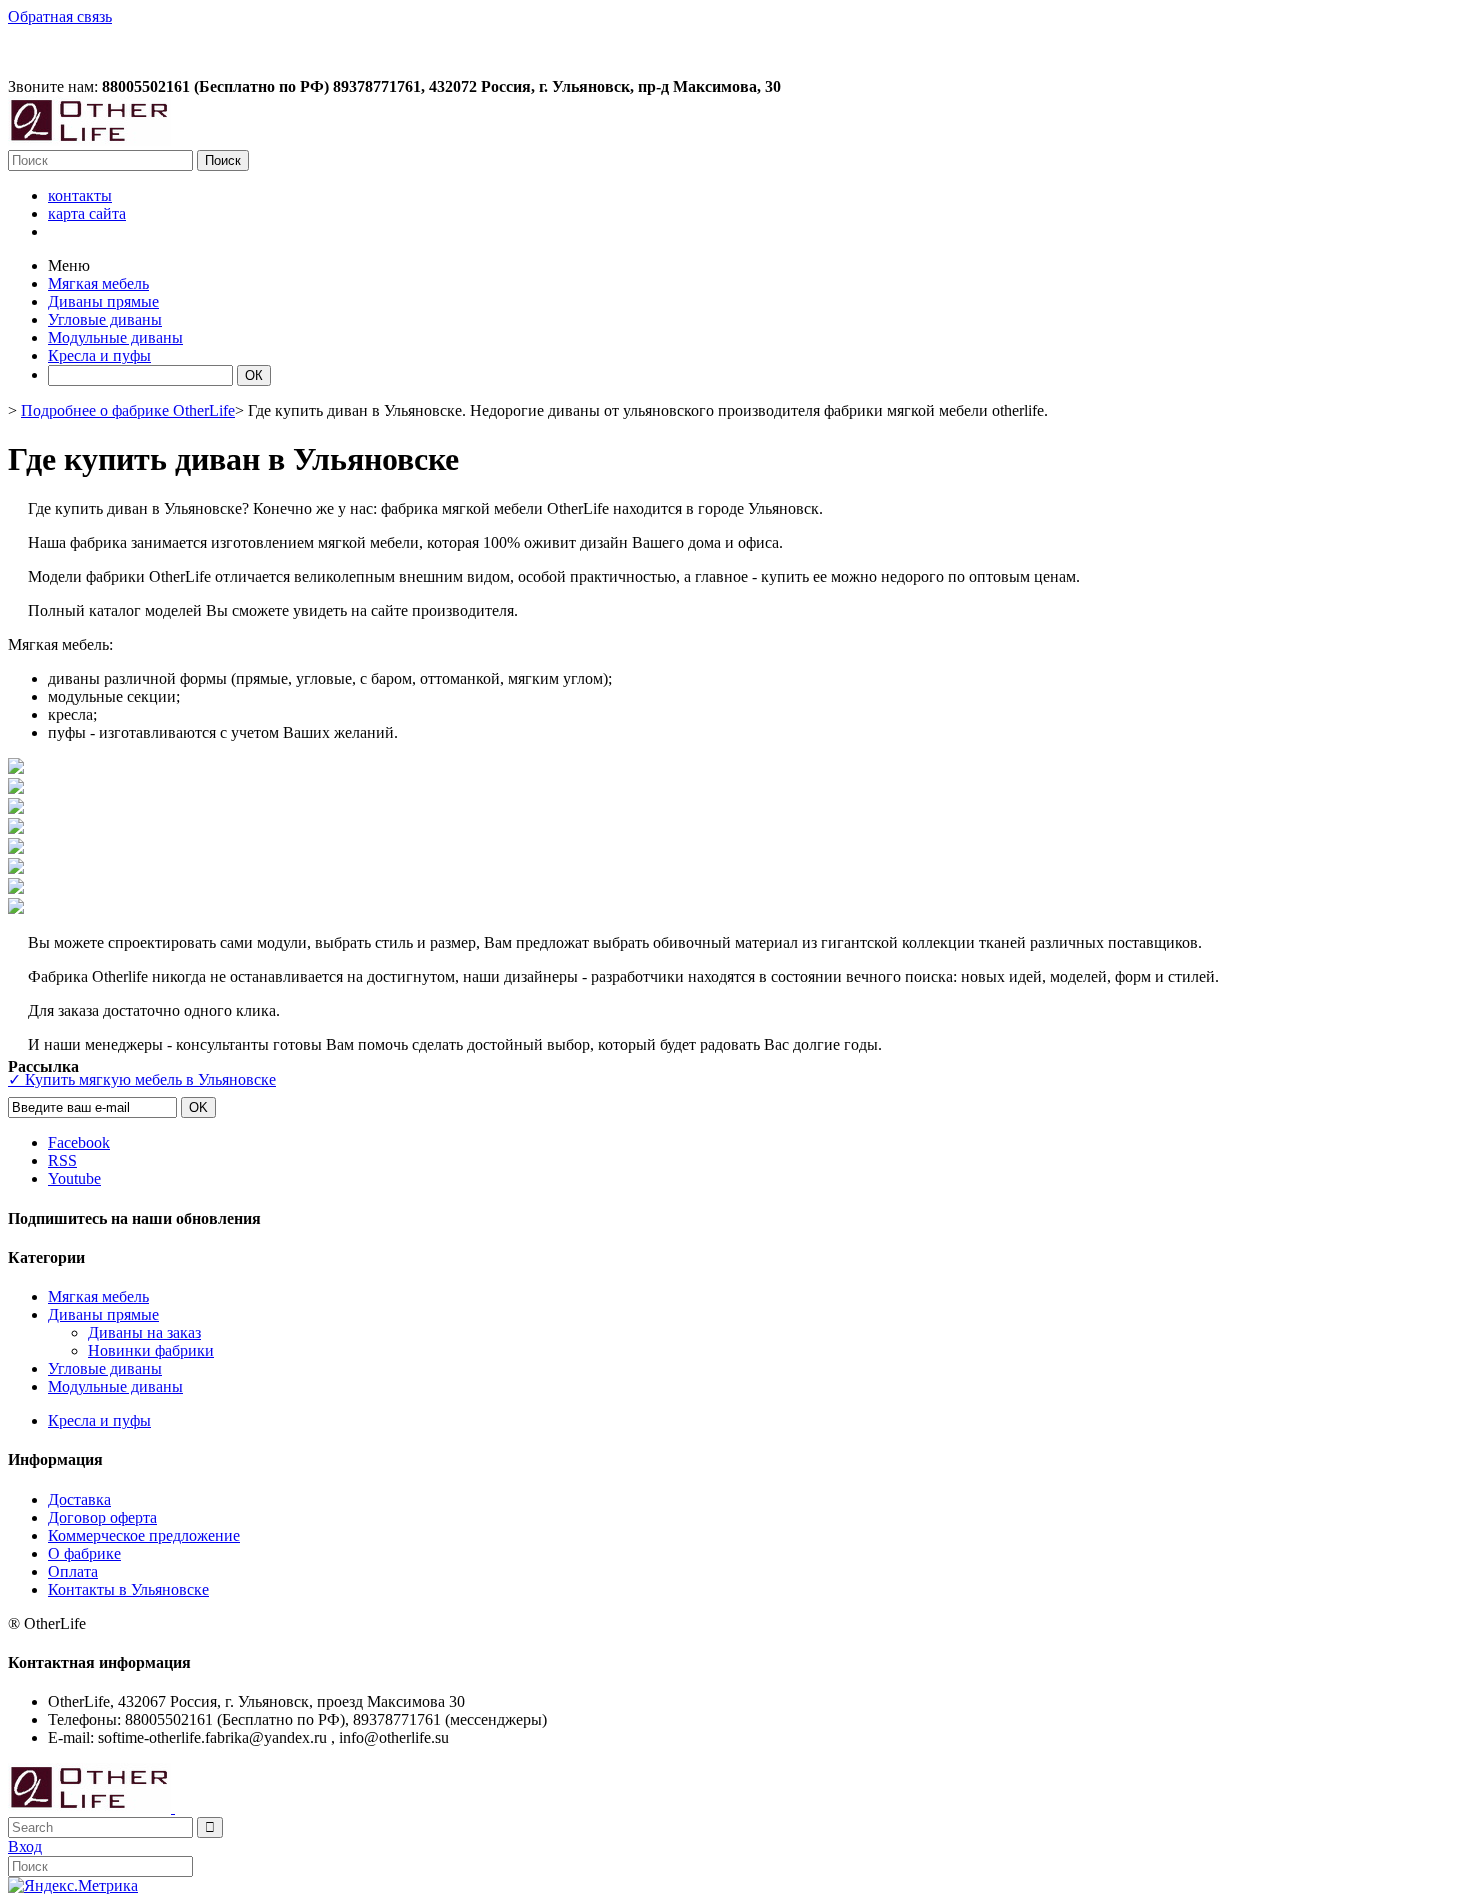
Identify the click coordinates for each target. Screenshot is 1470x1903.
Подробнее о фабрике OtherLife (128, 410)
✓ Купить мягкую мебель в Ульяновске (142, 1079)
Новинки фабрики (151, 1350)
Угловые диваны (105, 1368)
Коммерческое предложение (144, 1535)
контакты (80, 195)
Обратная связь (60, 16)
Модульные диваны (115, 1386)
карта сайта (87, 213)
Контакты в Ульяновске (128, 1589)
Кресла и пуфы (99, 1420)
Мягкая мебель (98, 1296)
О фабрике (84, 1553)
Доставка (79, 1499)
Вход (25, 1846)
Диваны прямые (103, 1314)
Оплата (73, 1571)
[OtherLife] (89, 140)
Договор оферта (102, 1517)
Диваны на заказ (144, 1332)
